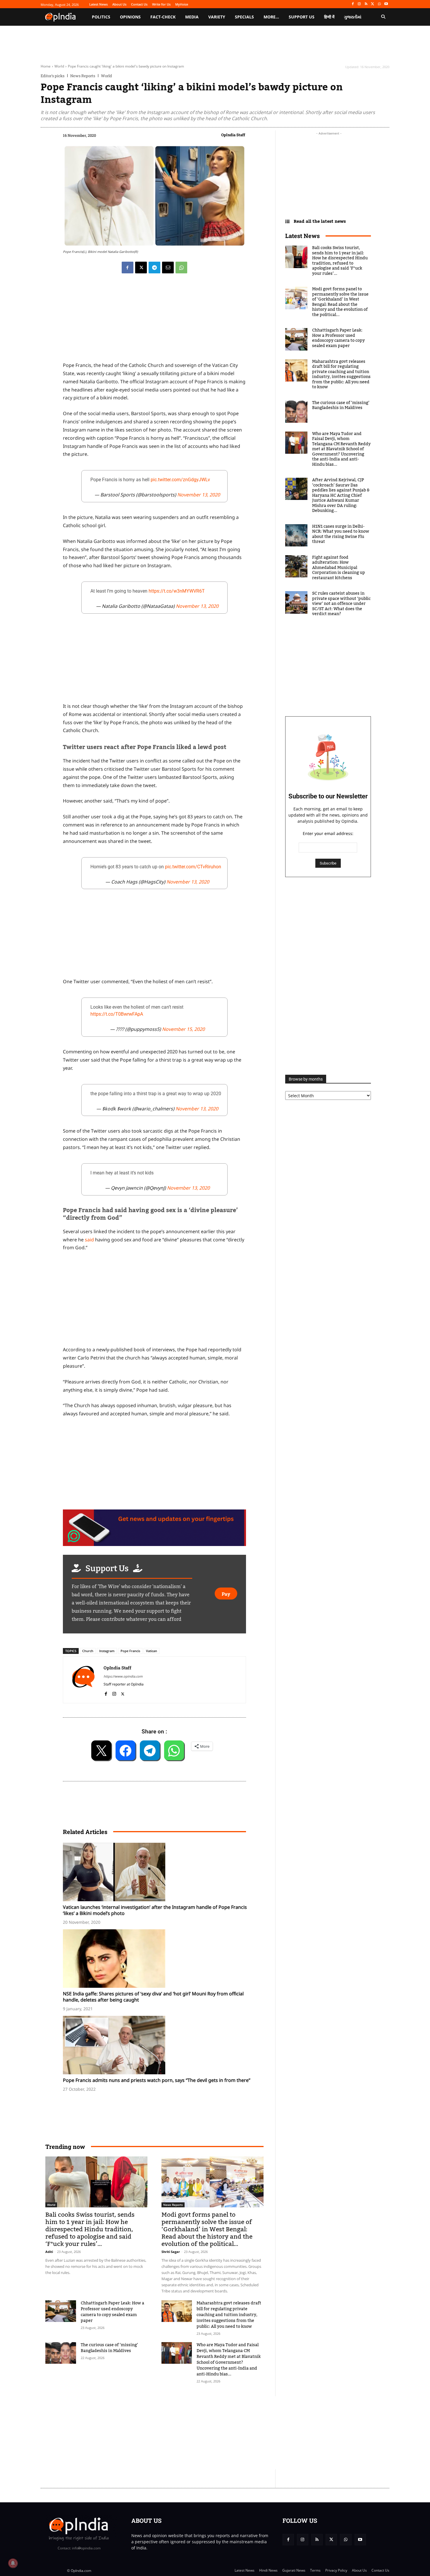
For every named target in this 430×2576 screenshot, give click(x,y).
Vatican (152, 1651)
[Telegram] (154, 268)
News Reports (83, 76)
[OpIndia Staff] (83, 1680)
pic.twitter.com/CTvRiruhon (193, 867)
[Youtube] (386, 4)
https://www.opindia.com (123, 1676)
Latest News (302, 236)
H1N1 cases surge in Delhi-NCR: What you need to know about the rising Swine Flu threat (341, 534)
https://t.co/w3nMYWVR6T (177, 591)
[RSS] (366, 4)
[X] (373, 4)
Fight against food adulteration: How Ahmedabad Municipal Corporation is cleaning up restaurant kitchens (339, 568)
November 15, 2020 (183, 1029)
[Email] (168, 268)
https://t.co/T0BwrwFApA (117, 1014)
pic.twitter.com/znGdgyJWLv (180, 480)
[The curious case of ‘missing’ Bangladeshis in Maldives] (61, 2353)
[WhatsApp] (379, 4)
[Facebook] (353, 4)
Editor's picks (53, 76)
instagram (107, 1651)
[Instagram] (359, 4)
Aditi (49, 2252)
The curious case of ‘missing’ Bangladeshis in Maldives (109, 2348)
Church (88, 1651)
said (89, 1240)
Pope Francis (130, 1651)
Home (46, 66)
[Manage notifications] (13, 2563)
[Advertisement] (154, 1300)
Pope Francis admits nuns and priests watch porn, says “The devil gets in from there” (157, 2080)
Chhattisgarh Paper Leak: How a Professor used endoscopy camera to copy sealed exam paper (112, 2312)
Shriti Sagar (171, 2252)
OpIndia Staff (233, 135)
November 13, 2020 (199, 495)
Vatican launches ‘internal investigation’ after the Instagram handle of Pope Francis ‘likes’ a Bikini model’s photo (155, 1910)
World (59, 66)
